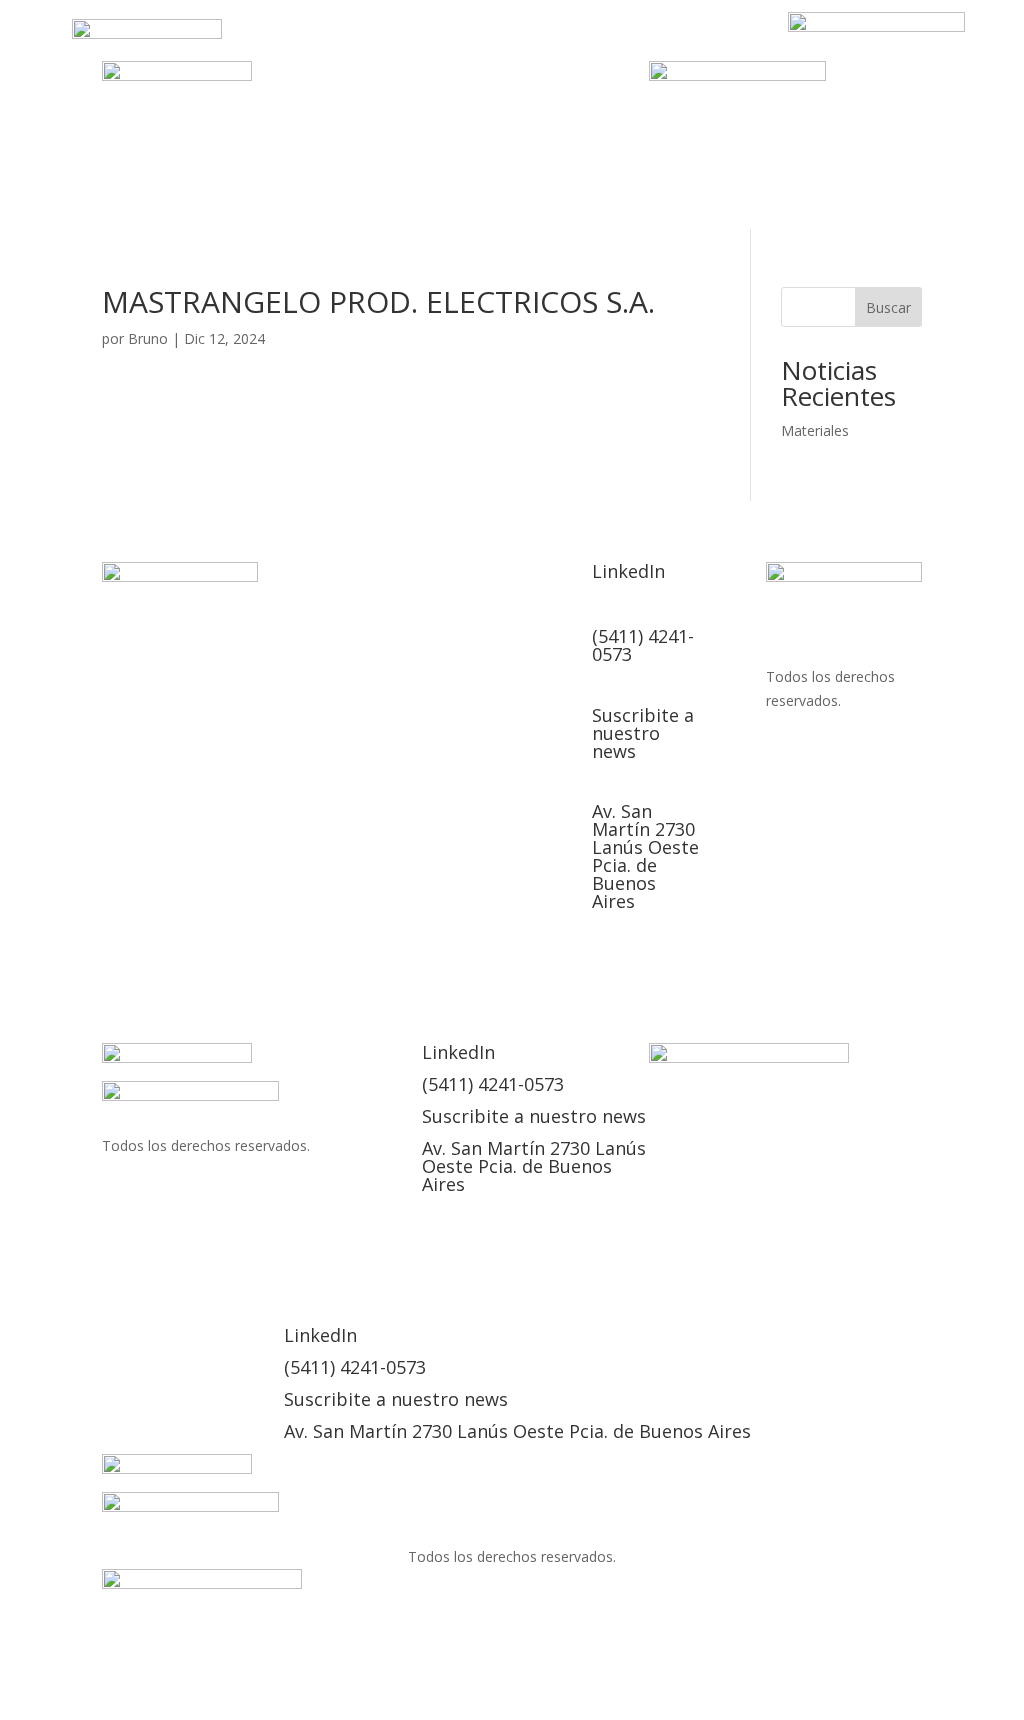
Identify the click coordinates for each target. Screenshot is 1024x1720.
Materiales (815, 430)
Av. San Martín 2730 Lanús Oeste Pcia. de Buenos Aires (645, 856)
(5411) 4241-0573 (643, 645)
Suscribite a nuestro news (643, 733)
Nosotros (418, 43)
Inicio (333, 43)
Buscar (888, 307)
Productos (525, 43)
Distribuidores (652, 43)
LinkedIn (563, 73)
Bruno (148, 338)
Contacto (465, 73)
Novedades (734, 625)
